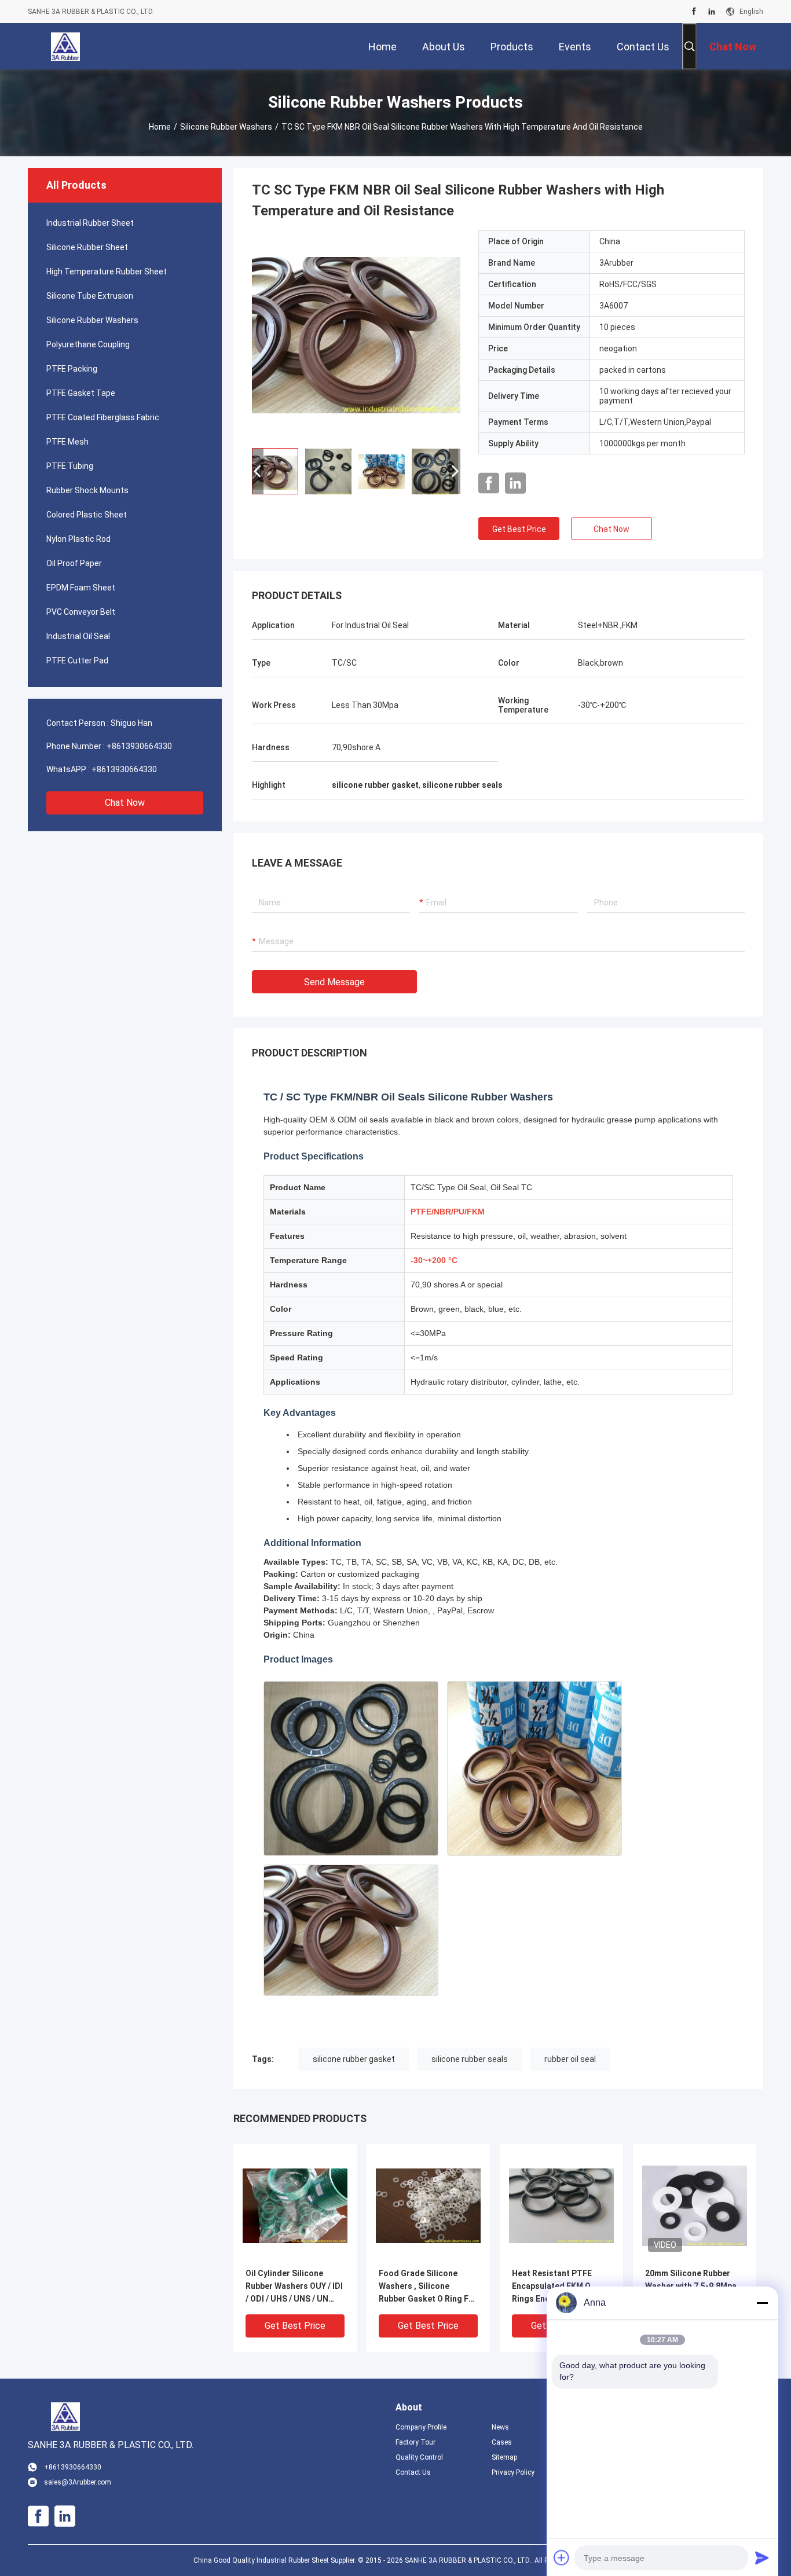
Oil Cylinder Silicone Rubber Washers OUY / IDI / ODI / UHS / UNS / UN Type (294, 2287)
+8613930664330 (139, 746)
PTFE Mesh (67, 442)
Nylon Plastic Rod (78, 539)
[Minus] (762, 2303)
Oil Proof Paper (74, 563)
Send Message (334, 982)
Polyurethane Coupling (88, 344)
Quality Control (419, 2457)
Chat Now (125, 803)
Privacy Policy (513, 2472)
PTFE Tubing (70, 466)
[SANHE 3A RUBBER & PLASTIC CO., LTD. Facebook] (694, 12)
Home (160, 127)
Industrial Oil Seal (78, 636)
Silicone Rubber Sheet (87, 247)
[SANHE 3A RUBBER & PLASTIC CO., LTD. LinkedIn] (712, 12)
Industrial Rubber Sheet (90, 223)
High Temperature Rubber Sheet (107, 271)
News (500, 2427)
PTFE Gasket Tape (81, 393)
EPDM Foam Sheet (81, 588)
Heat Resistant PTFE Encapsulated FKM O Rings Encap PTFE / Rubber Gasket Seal (552, 2287)
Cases (502, 2442)
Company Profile (421, 2427)
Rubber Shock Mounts (87, 490)
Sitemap (504, 2457)
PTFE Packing (72, 369)
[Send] (762, 2557)
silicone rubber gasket (354, 2059)
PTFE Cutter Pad (77, 660)
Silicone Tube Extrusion (90, 296)
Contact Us (413, 2472)
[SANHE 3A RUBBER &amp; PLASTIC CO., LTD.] (65, 46)
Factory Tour (415, 2442)
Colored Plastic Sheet (87, 515)
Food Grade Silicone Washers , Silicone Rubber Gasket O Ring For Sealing (428, 2287)
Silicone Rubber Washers (226, 127)
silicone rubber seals (470, 2059)
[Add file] (562, 2557)
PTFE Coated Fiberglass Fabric (103, 417)
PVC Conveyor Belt (81, 612)
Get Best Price (519, 529)
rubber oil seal (570, 2059)
